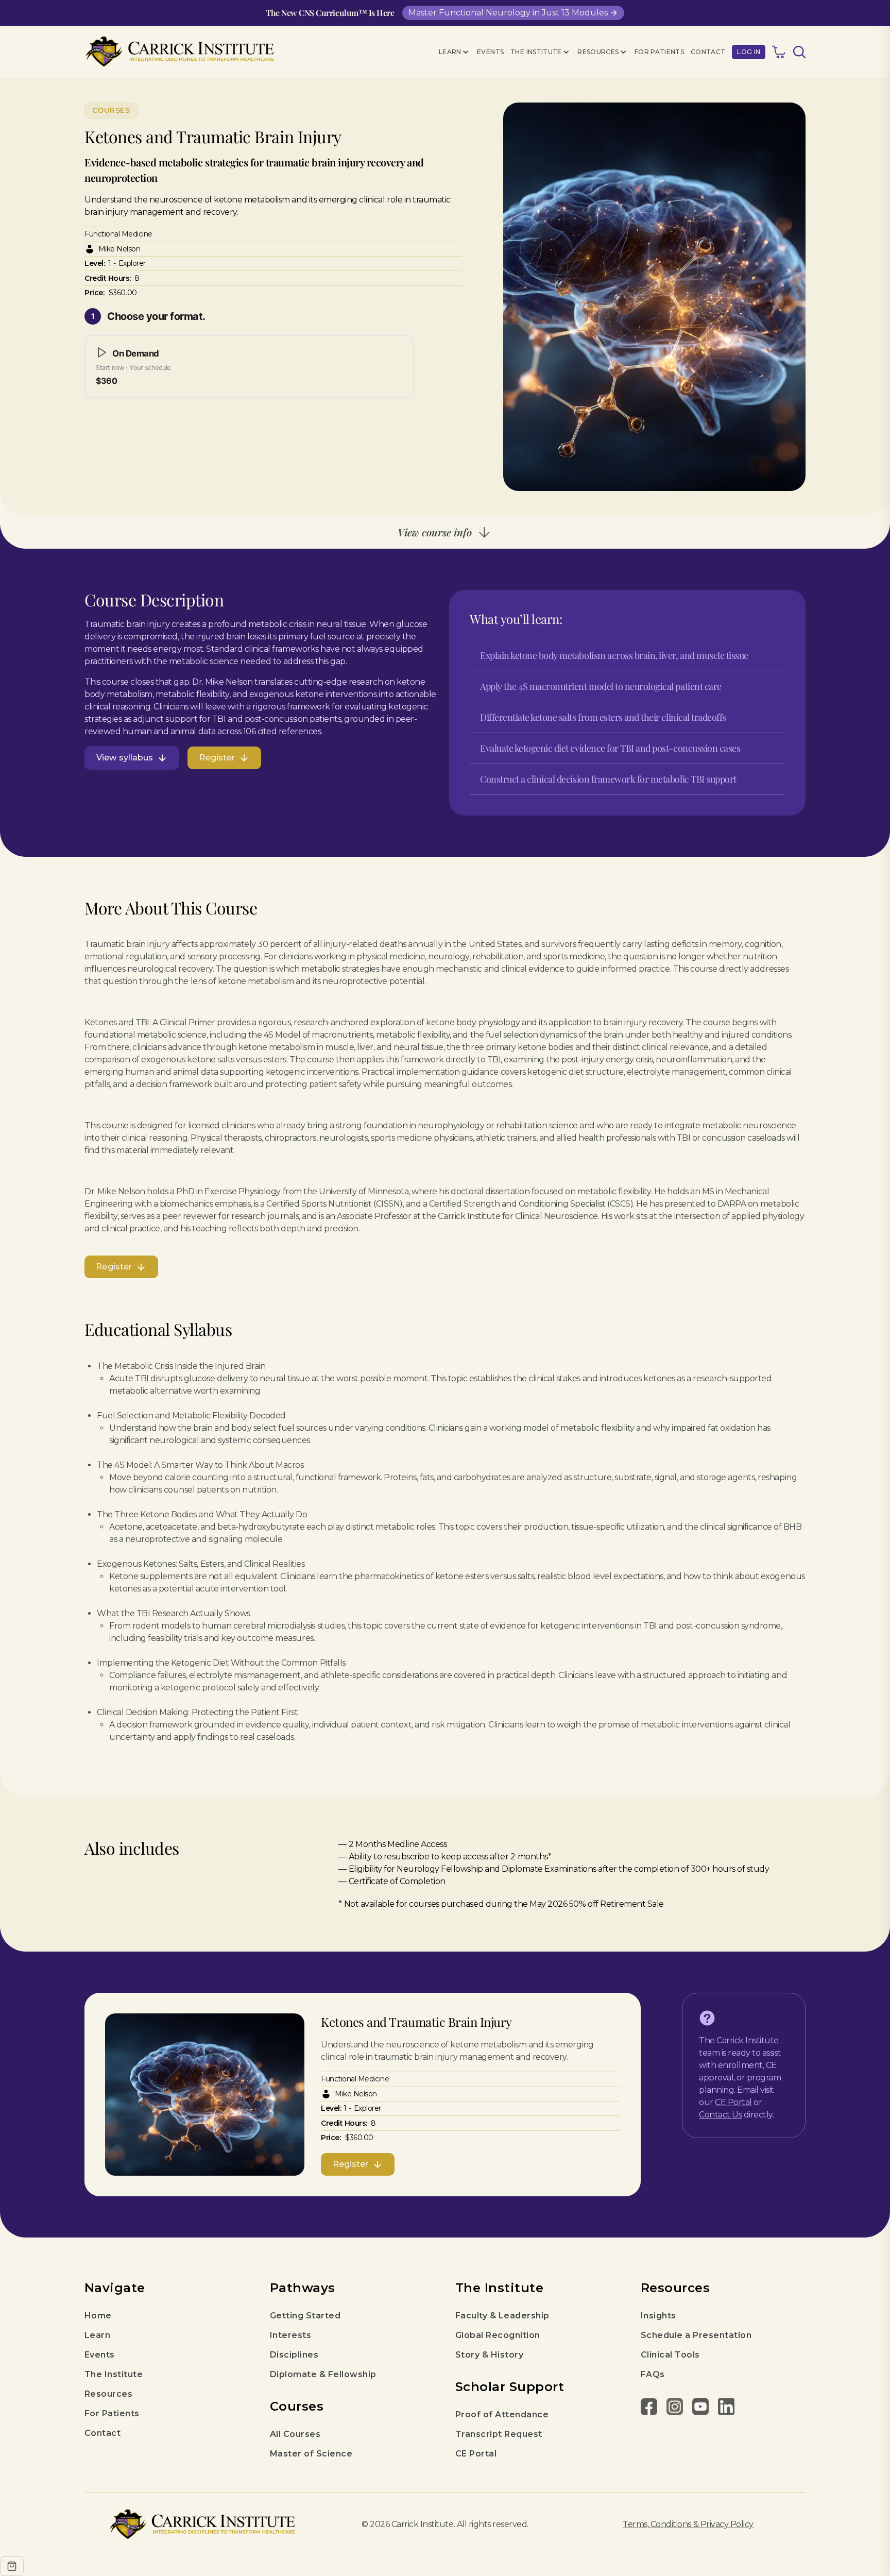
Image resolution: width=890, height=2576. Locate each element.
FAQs (653, 2374)
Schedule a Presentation (696, 2335)
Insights (658, 2316)
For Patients (659, 52)
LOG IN (749, 52)
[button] (455, 52)
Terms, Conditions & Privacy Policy (688, 2524)
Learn (97, 2335)
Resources (108, 2394)
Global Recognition (498, 2335)
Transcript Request (499, 2434)
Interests (290, 2335)
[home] (179, 52)
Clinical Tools (670, 2355)
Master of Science (311, 2454)
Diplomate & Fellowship (323, 2374)
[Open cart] (12, 2566)
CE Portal (733, 2102)
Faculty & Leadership (502, 2316)
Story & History (489, 2355)
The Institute (114, 2374)
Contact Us (720, 2115)
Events (490, 52)
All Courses (295, 2434)
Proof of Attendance (502, 2414)
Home (98, 2316)
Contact (708, 52)
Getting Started (305, 2316)
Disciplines (294, 2355)
